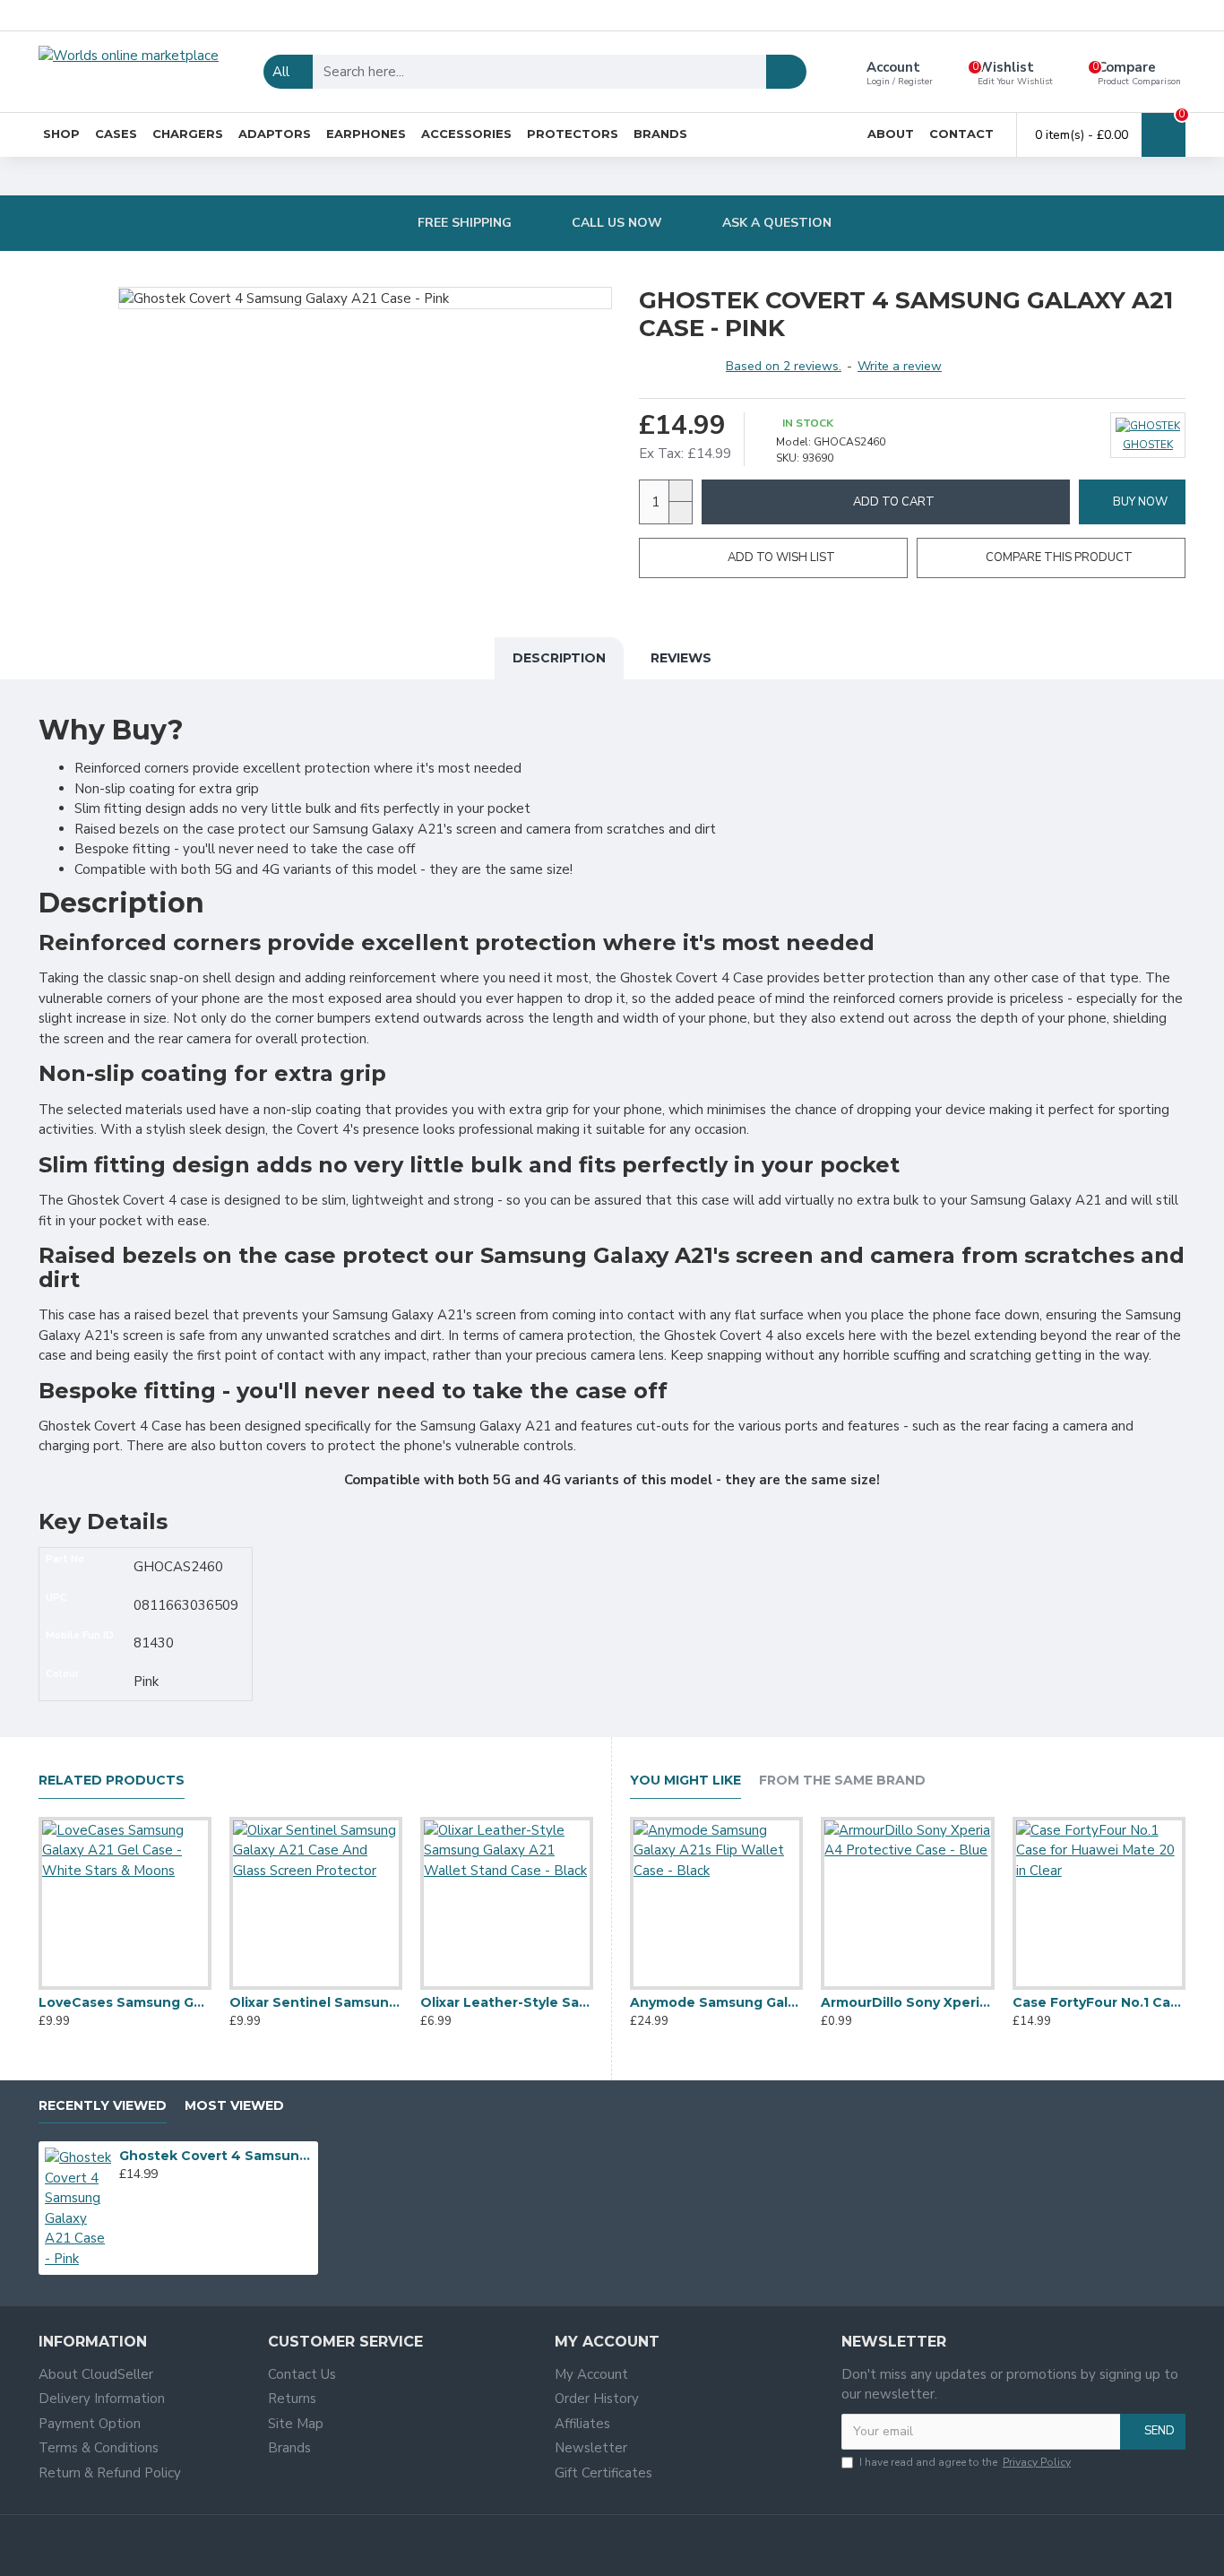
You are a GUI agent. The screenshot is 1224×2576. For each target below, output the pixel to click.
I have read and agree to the (965, 2462)
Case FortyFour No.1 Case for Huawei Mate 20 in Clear (1099, 2002)
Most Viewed (234, 2106)
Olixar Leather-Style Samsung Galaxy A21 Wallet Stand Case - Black (507, 2002)
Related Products (112, 1781)
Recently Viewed (103, 2106)
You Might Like (685, 1781)
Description (559, 658)
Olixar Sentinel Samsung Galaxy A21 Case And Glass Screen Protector (316, 2002)
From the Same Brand (842, 1781)
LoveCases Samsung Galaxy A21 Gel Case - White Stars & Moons (125, 2002)
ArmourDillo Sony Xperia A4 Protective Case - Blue (907, 2002)
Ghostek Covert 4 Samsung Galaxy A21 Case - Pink (216, 2156)
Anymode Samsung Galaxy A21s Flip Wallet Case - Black (716, 2002)
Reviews (681, 658)
